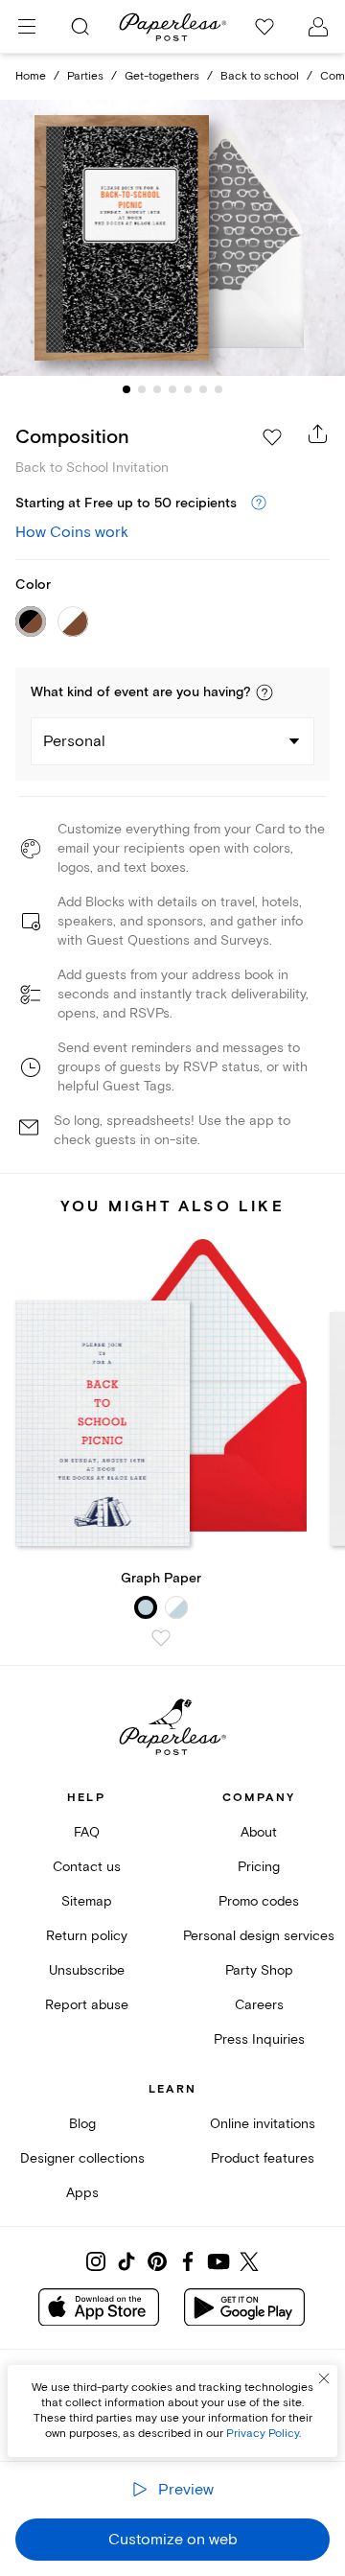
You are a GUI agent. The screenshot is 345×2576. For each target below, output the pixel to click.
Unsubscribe (87, 1970)
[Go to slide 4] (172, 389)
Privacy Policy (263, 2434)
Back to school (260, 76)
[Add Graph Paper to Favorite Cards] (161, 1638)
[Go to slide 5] (188, 389)
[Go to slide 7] (218, 389)
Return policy (87, 1936)
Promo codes (259, 1901)
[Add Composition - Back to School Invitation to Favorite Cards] (272, 437)
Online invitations (263, 2124)
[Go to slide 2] (142, 389)
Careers (259, 2005)
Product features (263, 2158)
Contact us (87, 1867)
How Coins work (72, 532)
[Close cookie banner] (324, 2378)
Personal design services (259, 1936)
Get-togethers (162, 76)
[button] (264, 692)
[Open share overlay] (318, 433)
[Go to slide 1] (126, 389)
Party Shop (259, 1970)
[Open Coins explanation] (259, 503)
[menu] (27, 27)
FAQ (87, 1832)
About (259, 1832)
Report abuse (87, 2005)
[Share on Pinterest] (157, 2261)
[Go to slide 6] (203, 389)
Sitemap (87, 1901)
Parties (85, 76)
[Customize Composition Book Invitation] (172, 238)
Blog (82, 2124)
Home (31, 76)
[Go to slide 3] (157, 389)
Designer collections (82, 2158)
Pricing (259, 1867)
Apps (82, 2193)
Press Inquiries (259, 2039)
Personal (74, 741)
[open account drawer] (318, 27)
